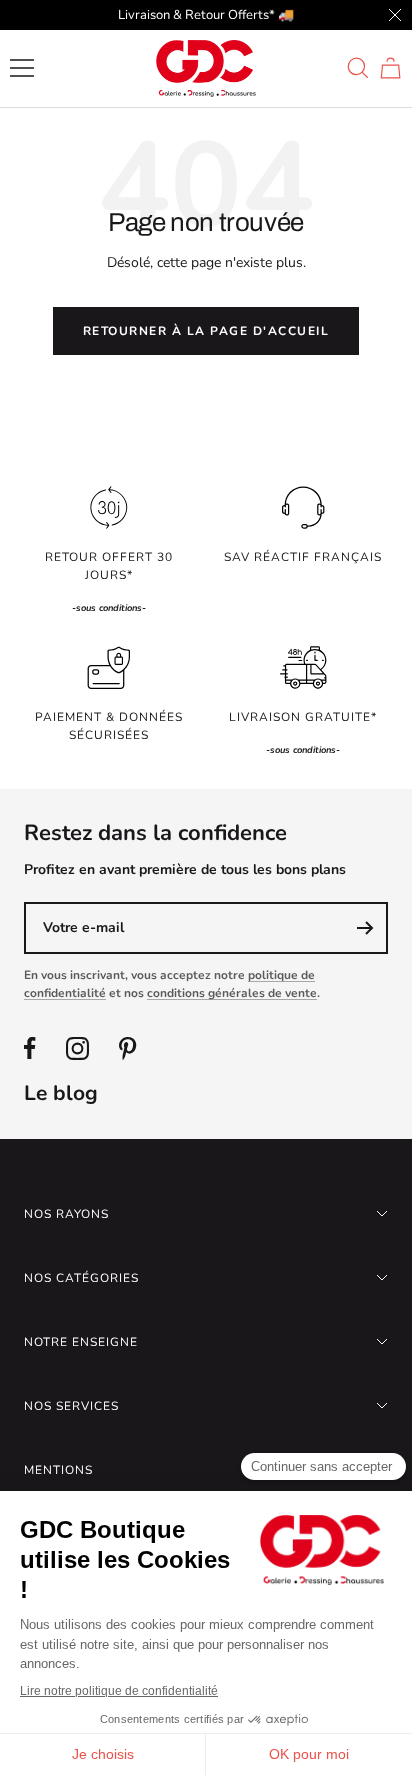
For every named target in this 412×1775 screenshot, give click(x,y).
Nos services (71, 1406)
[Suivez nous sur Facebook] (30, 1048)
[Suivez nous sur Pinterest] (127, 1048)
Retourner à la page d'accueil (206, 331)
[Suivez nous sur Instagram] (77, 1048)
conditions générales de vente (232, 993)
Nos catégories (81, 1278)
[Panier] (390, 68)
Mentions (58, 1470)
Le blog (61, 1093)
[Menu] (22, 68)
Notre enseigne (81, 1342)
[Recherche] (358, 68)
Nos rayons (66, 1214)
